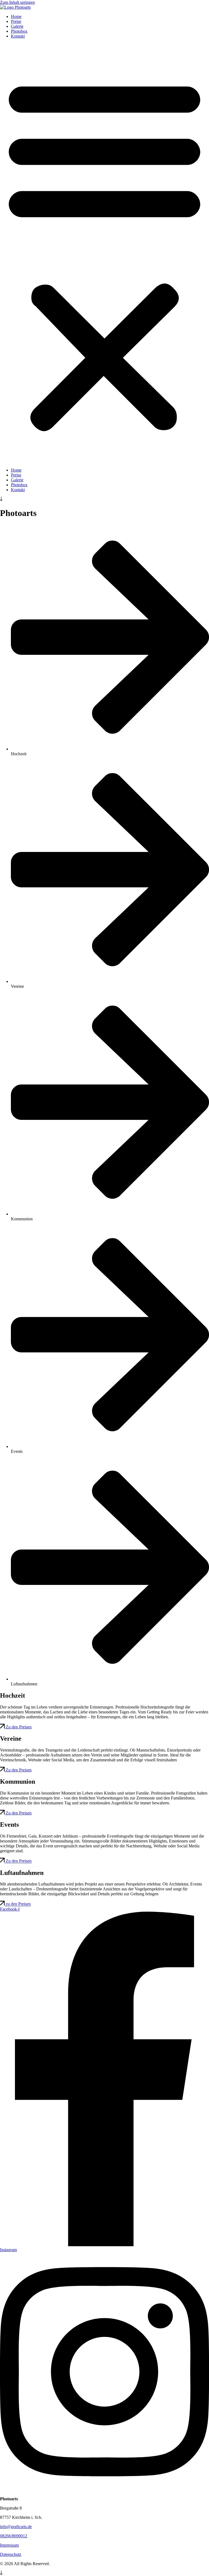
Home (16, 16)
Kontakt (18, 36)
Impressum (9, 2545)
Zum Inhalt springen (17, 2)
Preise (16, 21)
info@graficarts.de (16, 2527)
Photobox (19, 31)
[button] (104, 253)
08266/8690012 (14, 2536)
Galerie (17, 26)
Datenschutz (11, 2554)
